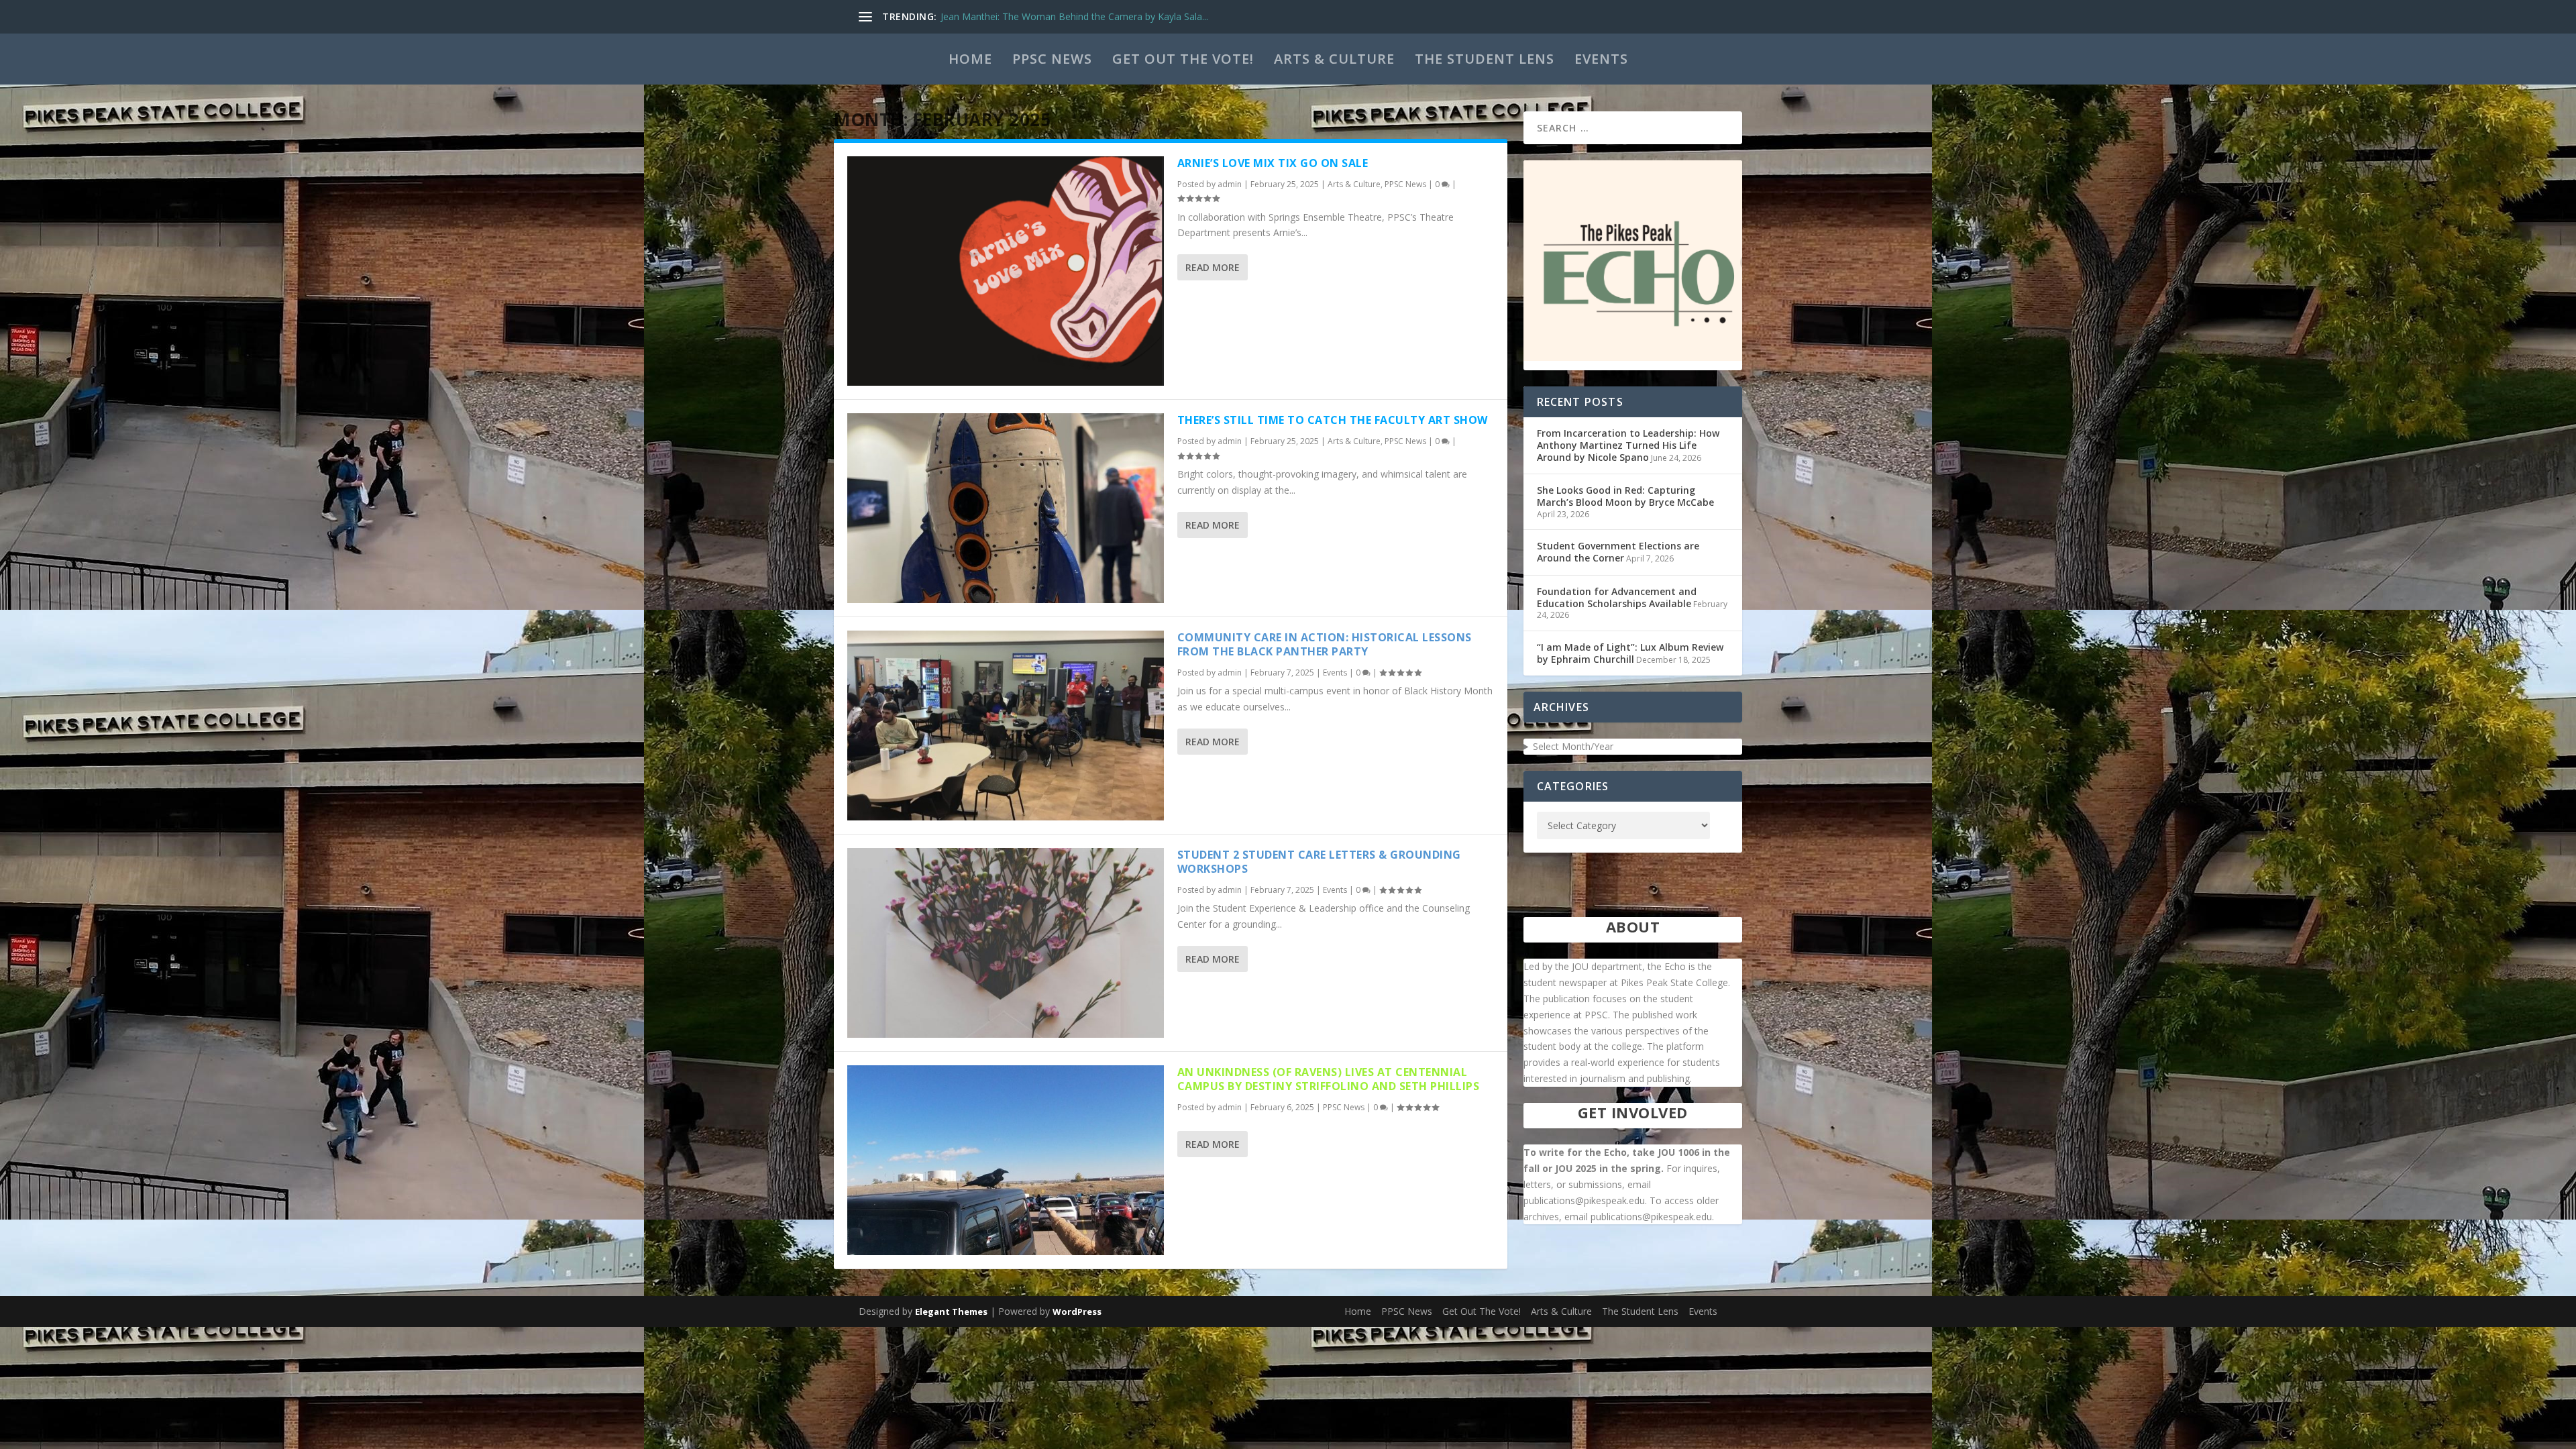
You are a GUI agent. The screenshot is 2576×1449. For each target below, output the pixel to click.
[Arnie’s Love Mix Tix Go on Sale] (1006, 271)
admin (1230, 184)
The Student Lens (1485, 59)
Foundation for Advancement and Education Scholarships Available (1617, 597)
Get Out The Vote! (1183, 59)
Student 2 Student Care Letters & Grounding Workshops (1319, 862)
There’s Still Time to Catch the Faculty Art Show (1333, 420)
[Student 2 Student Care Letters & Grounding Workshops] (1006, 943)
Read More (1213, 267)
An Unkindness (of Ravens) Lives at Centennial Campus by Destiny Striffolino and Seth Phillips (1329, 1079)
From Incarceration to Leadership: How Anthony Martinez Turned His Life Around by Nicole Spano (1628, 445)
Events (1601, 59)
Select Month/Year (1573, 746)
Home (970, 59)
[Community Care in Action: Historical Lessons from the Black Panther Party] (1006, 726)
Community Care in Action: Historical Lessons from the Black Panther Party (1325, 644)
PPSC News (1052, 59)
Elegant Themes (951, 1311)
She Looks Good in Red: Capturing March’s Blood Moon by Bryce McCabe (1625, 496)
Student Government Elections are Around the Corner (1618, 552)
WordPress (1077, 1311)
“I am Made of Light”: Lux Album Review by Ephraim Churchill (1630, 653)
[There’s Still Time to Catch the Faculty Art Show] (1006, 508)
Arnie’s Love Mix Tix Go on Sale (1273, 163)
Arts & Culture (1334, 59)
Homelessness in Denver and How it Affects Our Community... (1075, 16)
